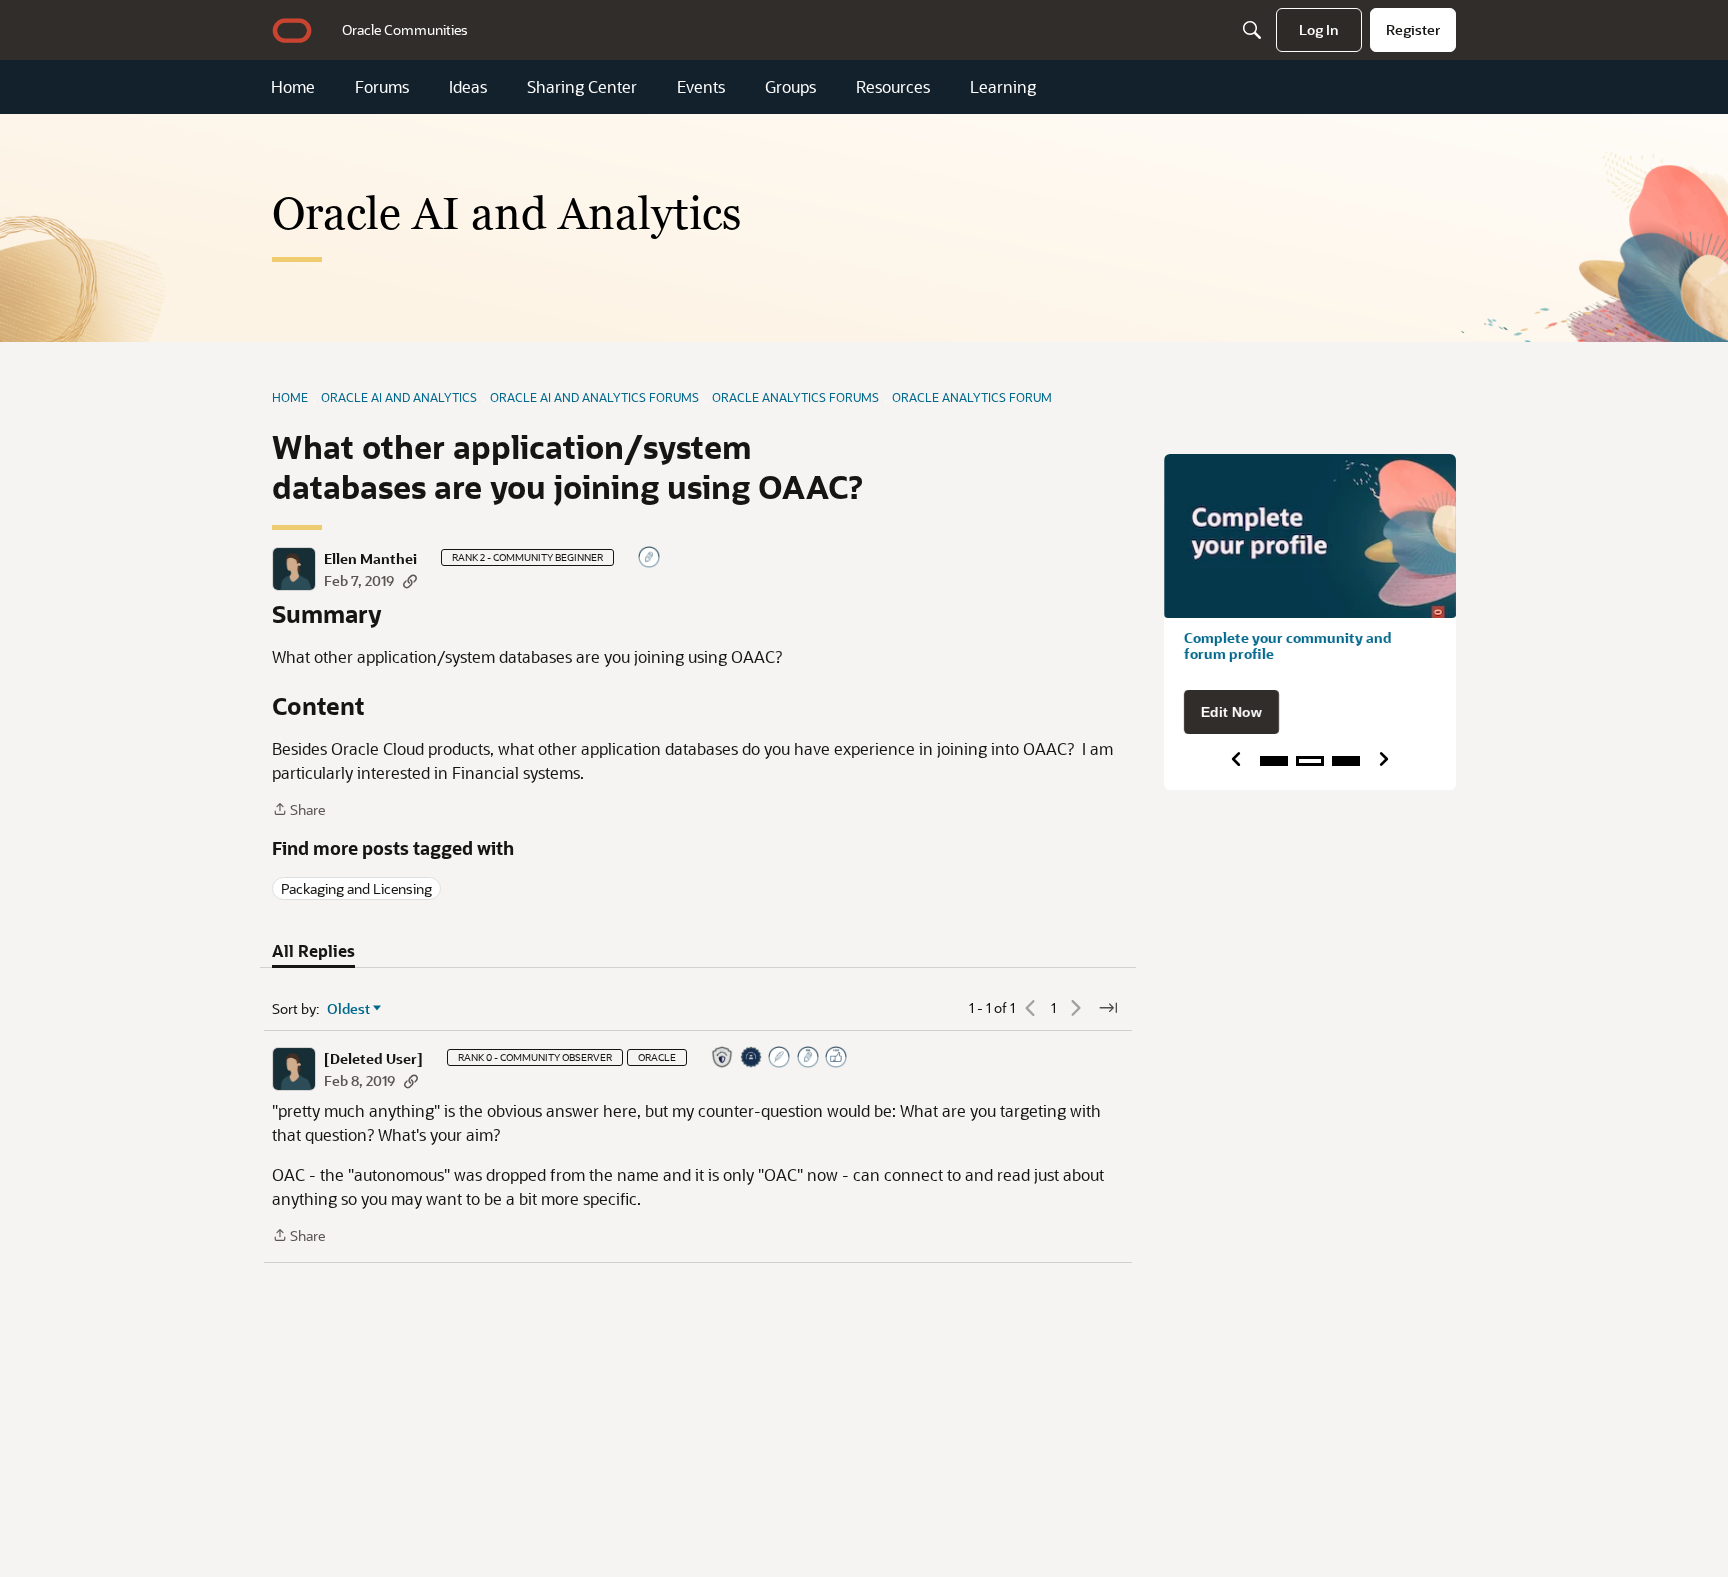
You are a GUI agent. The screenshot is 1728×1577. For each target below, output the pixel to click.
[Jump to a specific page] (1108, 1008)
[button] (294, 569)
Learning (1003, 87)
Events (701, 87)
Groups (790, 87)
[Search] (1252, 30)
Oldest (349, 1009)
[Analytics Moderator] (723, 1058)
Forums (382, 87)
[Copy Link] (410, 580)
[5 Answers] (780, 1058)
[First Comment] (650, 558)
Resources (893, 87)
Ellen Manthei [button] (370, 559)
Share (298, 810)
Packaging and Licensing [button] (356, 888)
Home (293, 87)
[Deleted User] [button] (373, 1059)
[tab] (313, 951)
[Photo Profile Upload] (752, 1058)
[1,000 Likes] (837, 1058)
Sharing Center (582, 87)
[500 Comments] (809, 1058)
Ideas (468, 87)
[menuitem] (405, 30)
